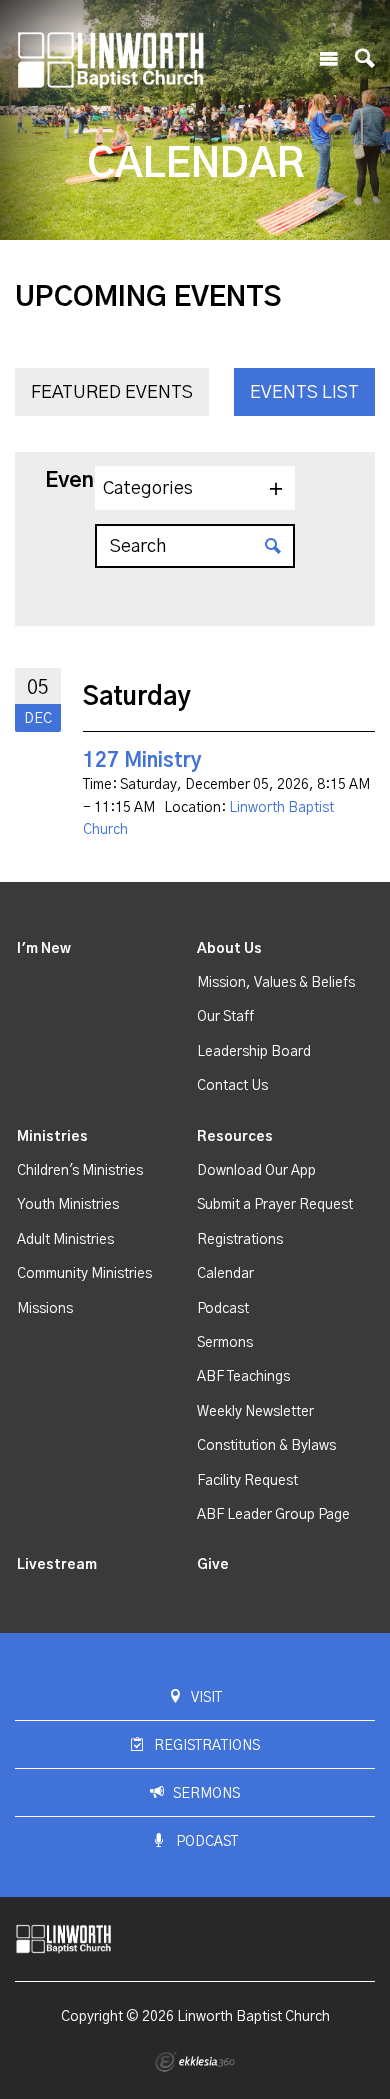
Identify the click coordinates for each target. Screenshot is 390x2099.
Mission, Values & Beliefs (276, 983)
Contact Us (232, 1086)
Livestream (57, 1565)
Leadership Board (254, 1052)
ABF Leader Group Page (273, 1515)
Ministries (52, 1137)
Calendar (225, 1274)
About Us (229, 949)
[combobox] (195, 488)
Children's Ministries (80, 1171)
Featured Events (112, 393)
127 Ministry (142, 761)
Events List (304, 393)
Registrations (240, 1240)
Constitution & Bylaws (266, 1446)
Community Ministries (84, 1274)
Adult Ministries (65, 1240)
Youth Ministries (68, 1205)
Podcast (223, 1309)
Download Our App (256, 1171)
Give (213, 1565)
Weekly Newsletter (255, 1412)
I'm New (44, 949)
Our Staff (225, 1017)
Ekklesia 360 (195, 2062)
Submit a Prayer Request (275, 1205)
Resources (235, 1137)
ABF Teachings (243, 1377)
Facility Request (247, 1481)
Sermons (225, 1343)
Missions (45, 1309)
